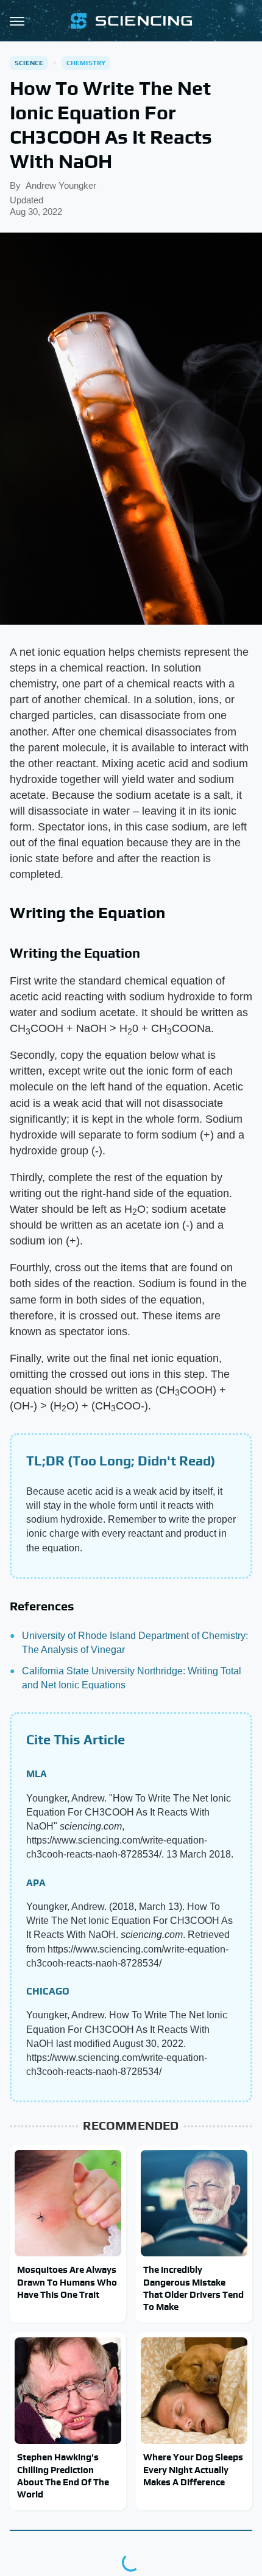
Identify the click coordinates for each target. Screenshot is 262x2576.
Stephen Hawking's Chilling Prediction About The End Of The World (63, 2476)
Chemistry (86, 63)
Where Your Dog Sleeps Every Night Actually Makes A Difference (193, 2469)
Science (29, 63)
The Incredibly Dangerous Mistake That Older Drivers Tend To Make (193, 2288)
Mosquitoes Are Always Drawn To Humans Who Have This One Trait (67, 2282)
